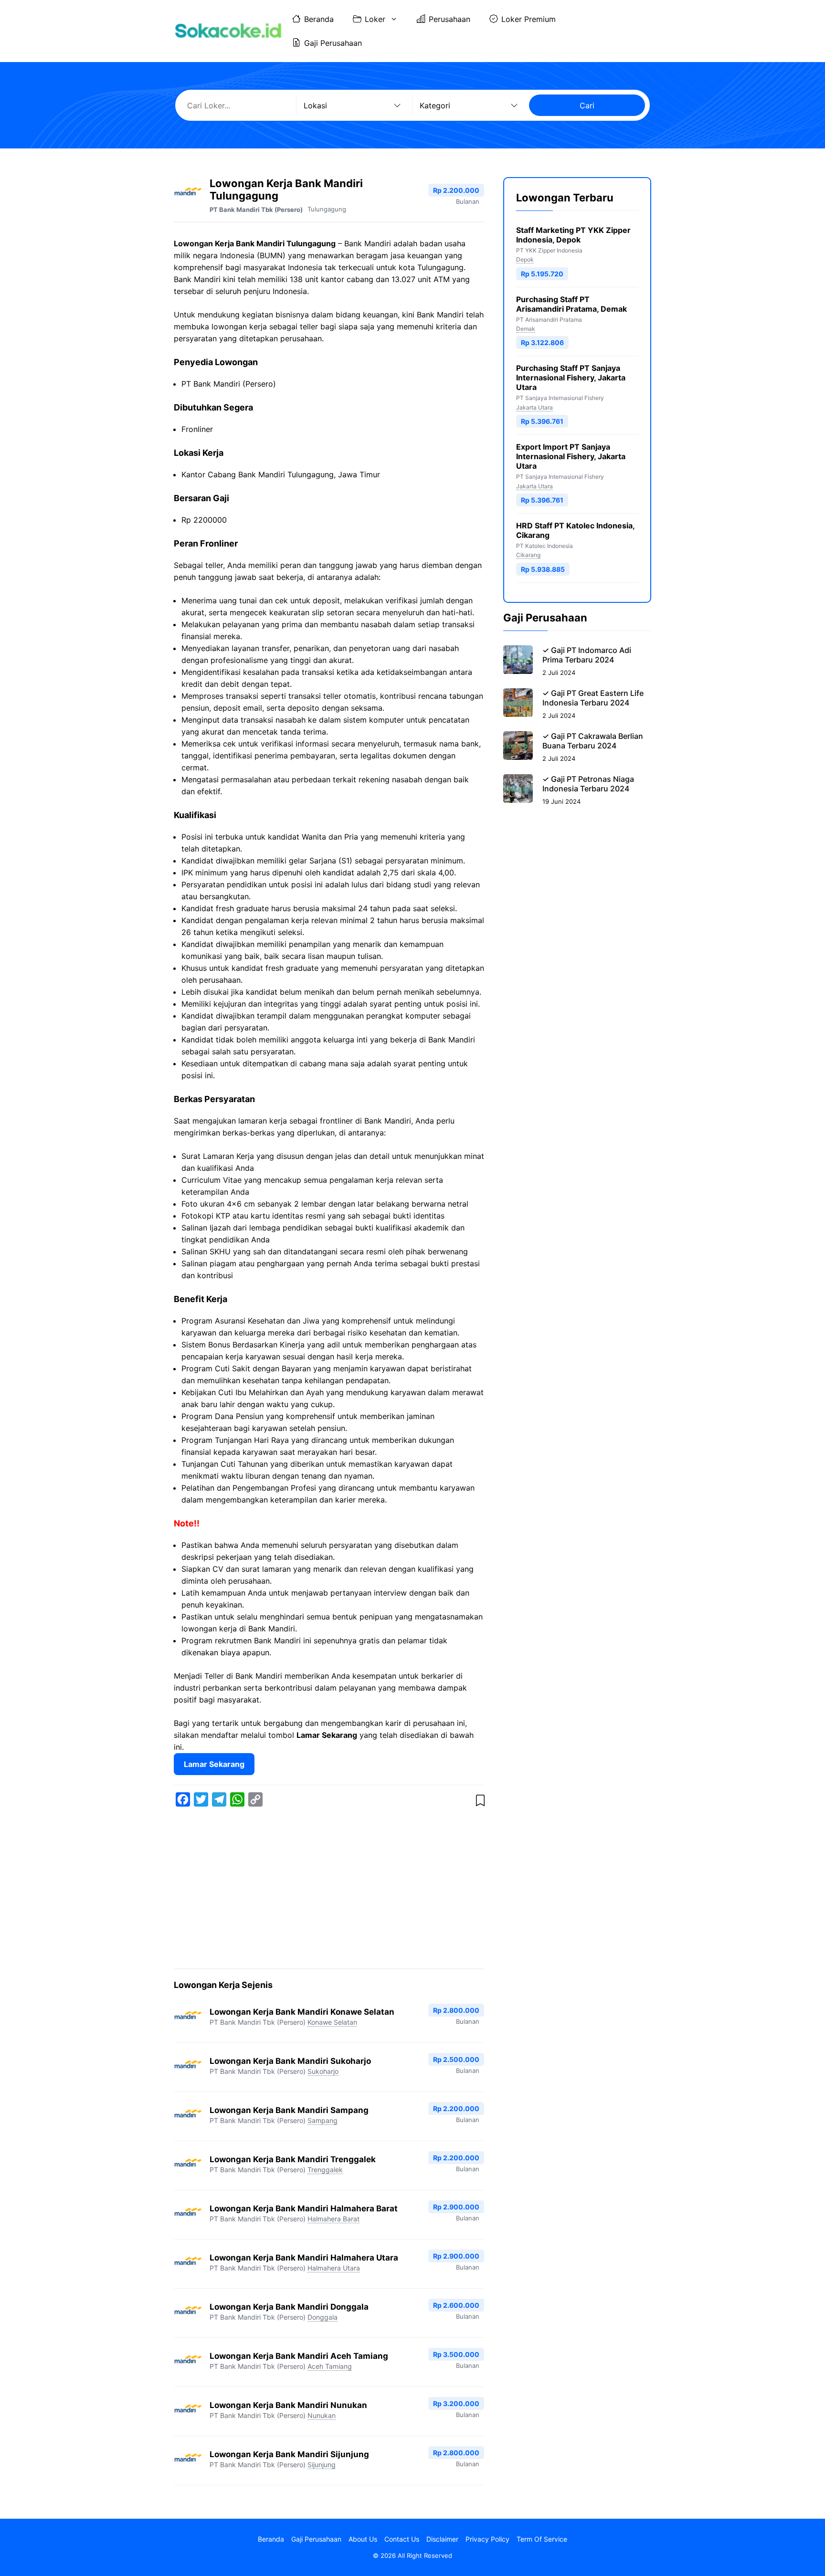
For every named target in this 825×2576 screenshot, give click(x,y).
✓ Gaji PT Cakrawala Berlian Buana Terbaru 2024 (593, 741)
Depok (525, 259)
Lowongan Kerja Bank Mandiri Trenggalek (293, 2159)
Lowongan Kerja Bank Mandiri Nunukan (288, 2405)
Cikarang (528, 555)
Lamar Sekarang (214, 1764)
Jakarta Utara (534, 407)
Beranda (319, 19)
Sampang (323, 2120)
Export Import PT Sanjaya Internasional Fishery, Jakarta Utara (571, 456)
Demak (526, 329)
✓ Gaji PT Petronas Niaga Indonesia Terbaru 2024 (588, 784)
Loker (375, 19)
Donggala (323, 2317)
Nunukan (322, 2415)
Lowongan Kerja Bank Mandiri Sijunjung (289, 2454)
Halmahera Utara (334, 2268)
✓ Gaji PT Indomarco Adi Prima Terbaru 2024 (587, 655)
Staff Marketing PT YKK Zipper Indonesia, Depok (573, 235)
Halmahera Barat (333, 2219)
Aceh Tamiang (330, 2366)
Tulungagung (327, 209)
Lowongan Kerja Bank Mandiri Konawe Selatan (302, 2012)
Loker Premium (529, 19)
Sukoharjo (323, 2071)
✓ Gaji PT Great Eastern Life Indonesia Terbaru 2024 (593, 698)
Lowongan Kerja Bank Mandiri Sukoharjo (290, 2061)
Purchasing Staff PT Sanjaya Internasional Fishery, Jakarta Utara (571, 378)
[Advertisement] (329, 1890)
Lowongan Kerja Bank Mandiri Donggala (289, 2307)
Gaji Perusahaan (333, 43)
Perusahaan (450, 19)
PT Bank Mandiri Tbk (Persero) (256, 210)
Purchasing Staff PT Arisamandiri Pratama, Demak (571, 304)
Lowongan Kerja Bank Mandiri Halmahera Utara (304, 2258)
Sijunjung (322, 2465)
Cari (587, 105)
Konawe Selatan (332, 2022)
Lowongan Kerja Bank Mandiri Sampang (289, 2110)
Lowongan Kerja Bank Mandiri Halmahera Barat (304, 2208)
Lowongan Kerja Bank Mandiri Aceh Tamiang (299, 2356)
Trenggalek (325, 2170)
